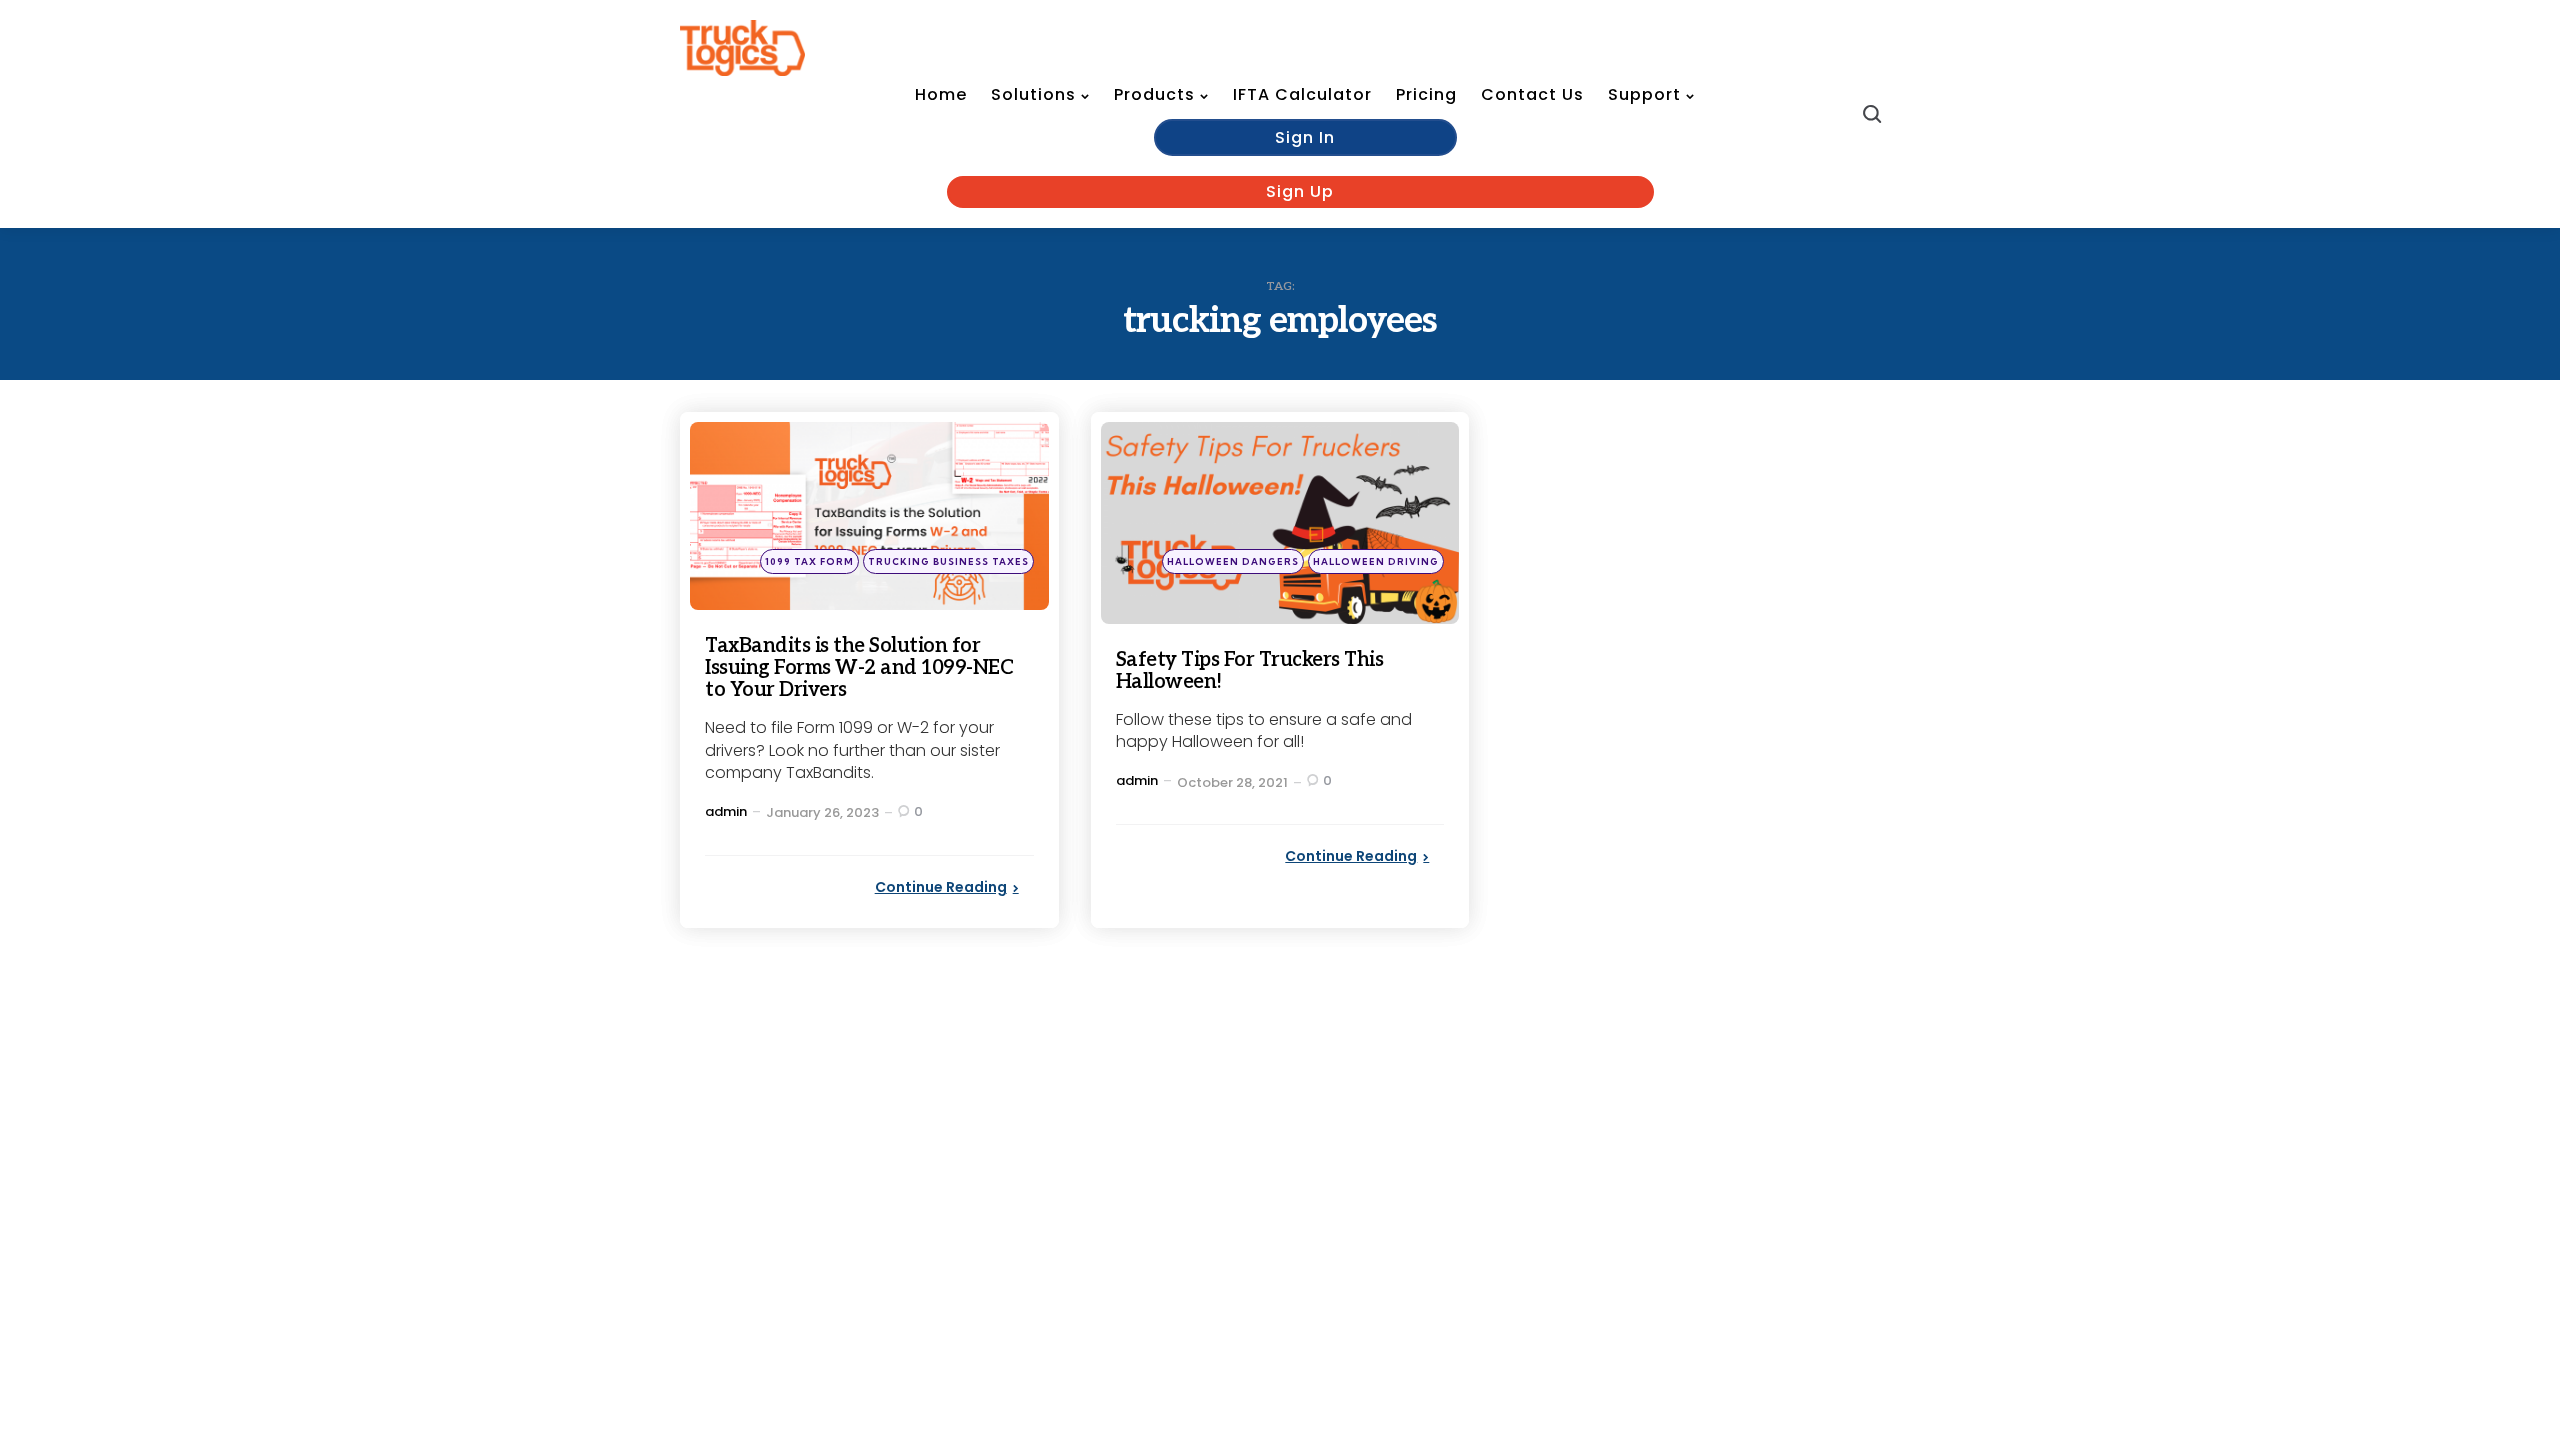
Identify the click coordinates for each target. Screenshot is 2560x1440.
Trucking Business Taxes (948, 561)
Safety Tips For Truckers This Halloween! (1250, 671)
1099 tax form (809, 561)
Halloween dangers (1233, 561)
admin (726, 811)
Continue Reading (941, 887)
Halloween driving (1376, 561)
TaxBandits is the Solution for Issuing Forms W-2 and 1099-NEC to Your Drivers (859, 668)
